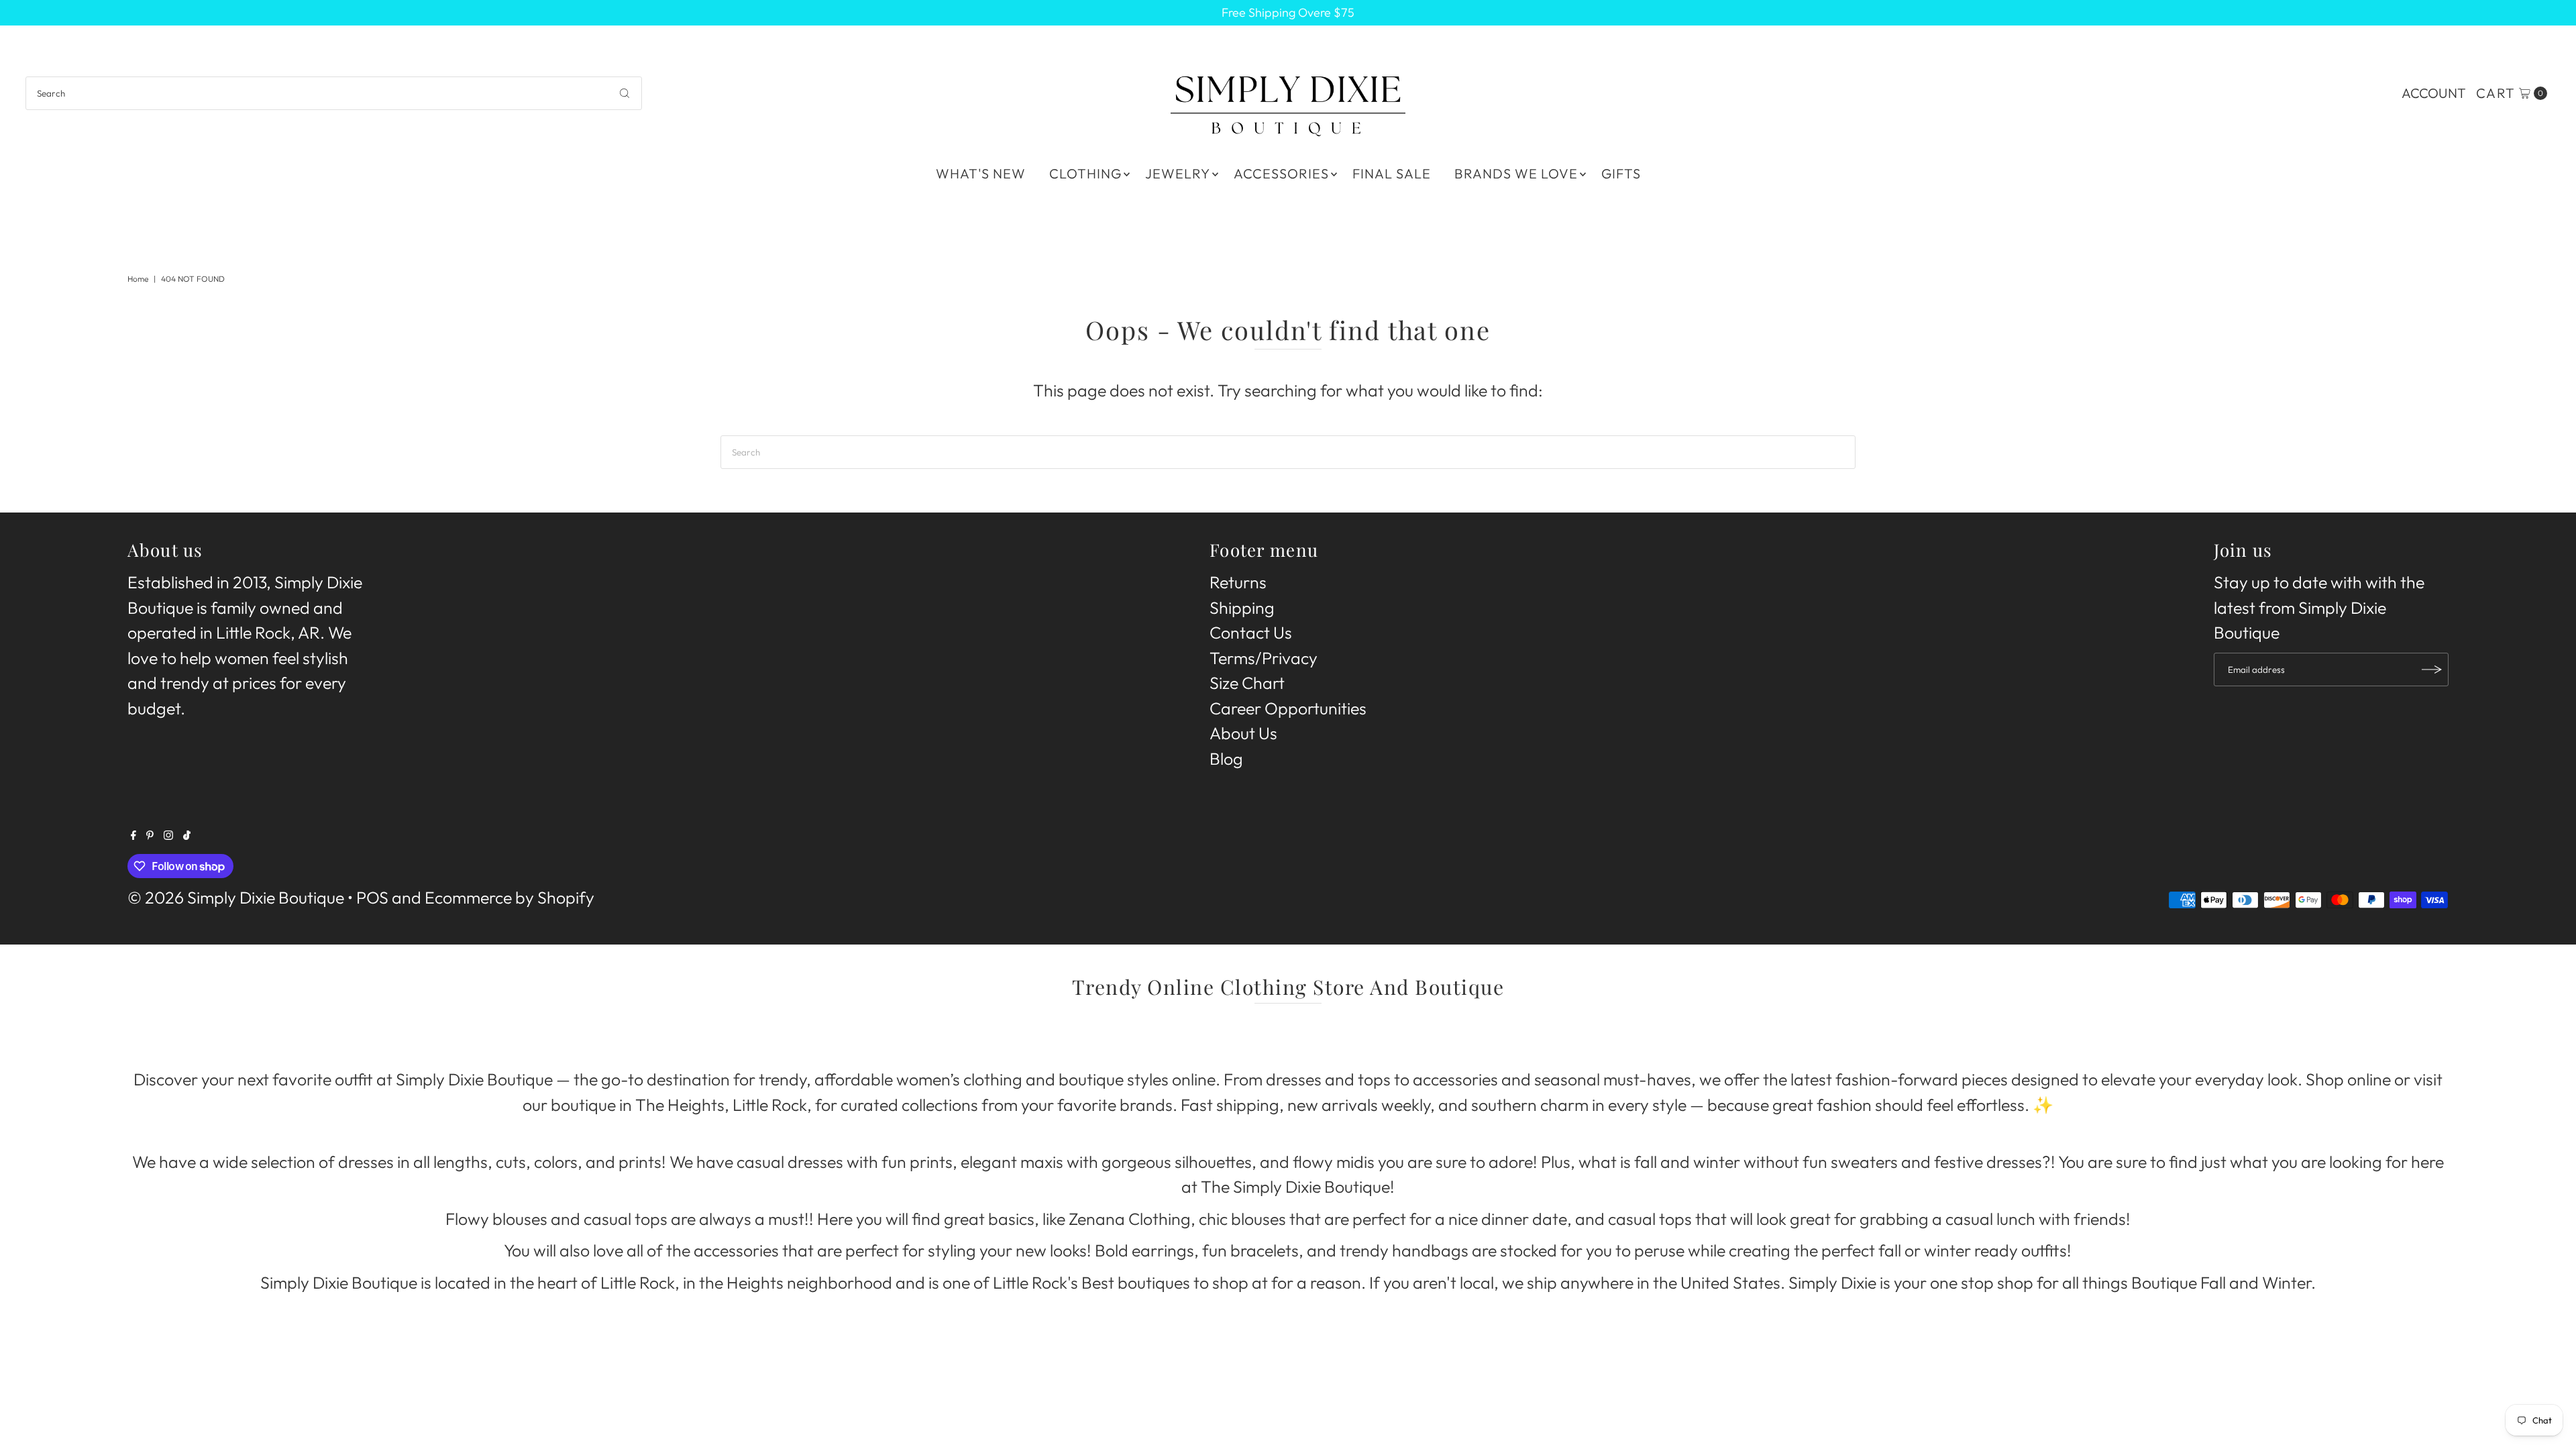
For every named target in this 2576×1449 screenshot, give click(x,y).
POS (372, 898)
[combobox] (333, 93)
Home (138, 279)
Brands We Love (1516, 173)
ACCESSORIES (1281, 173)
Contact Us (1251, 633)
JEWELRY (1178, 173)
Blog (1226, 759)
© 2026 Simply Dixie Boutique (236, 898)
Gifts (1621, 173)
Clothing (1085, 173)
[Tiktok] (187, 834)
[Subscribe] (2432, 669)
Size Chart (1247, 683)
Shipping (1242, 608)
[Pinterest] (150, 834)
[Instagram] (168, 834)
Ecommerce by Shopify (509, 898)
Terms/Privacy (1264, 658)
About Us (1243, 733)
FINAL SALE (1392, 173)
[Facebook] (133, 834)
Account (2434, 93)
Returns (1238, 582)
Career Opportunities (1288, 708)
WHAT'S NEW (981, 173)
